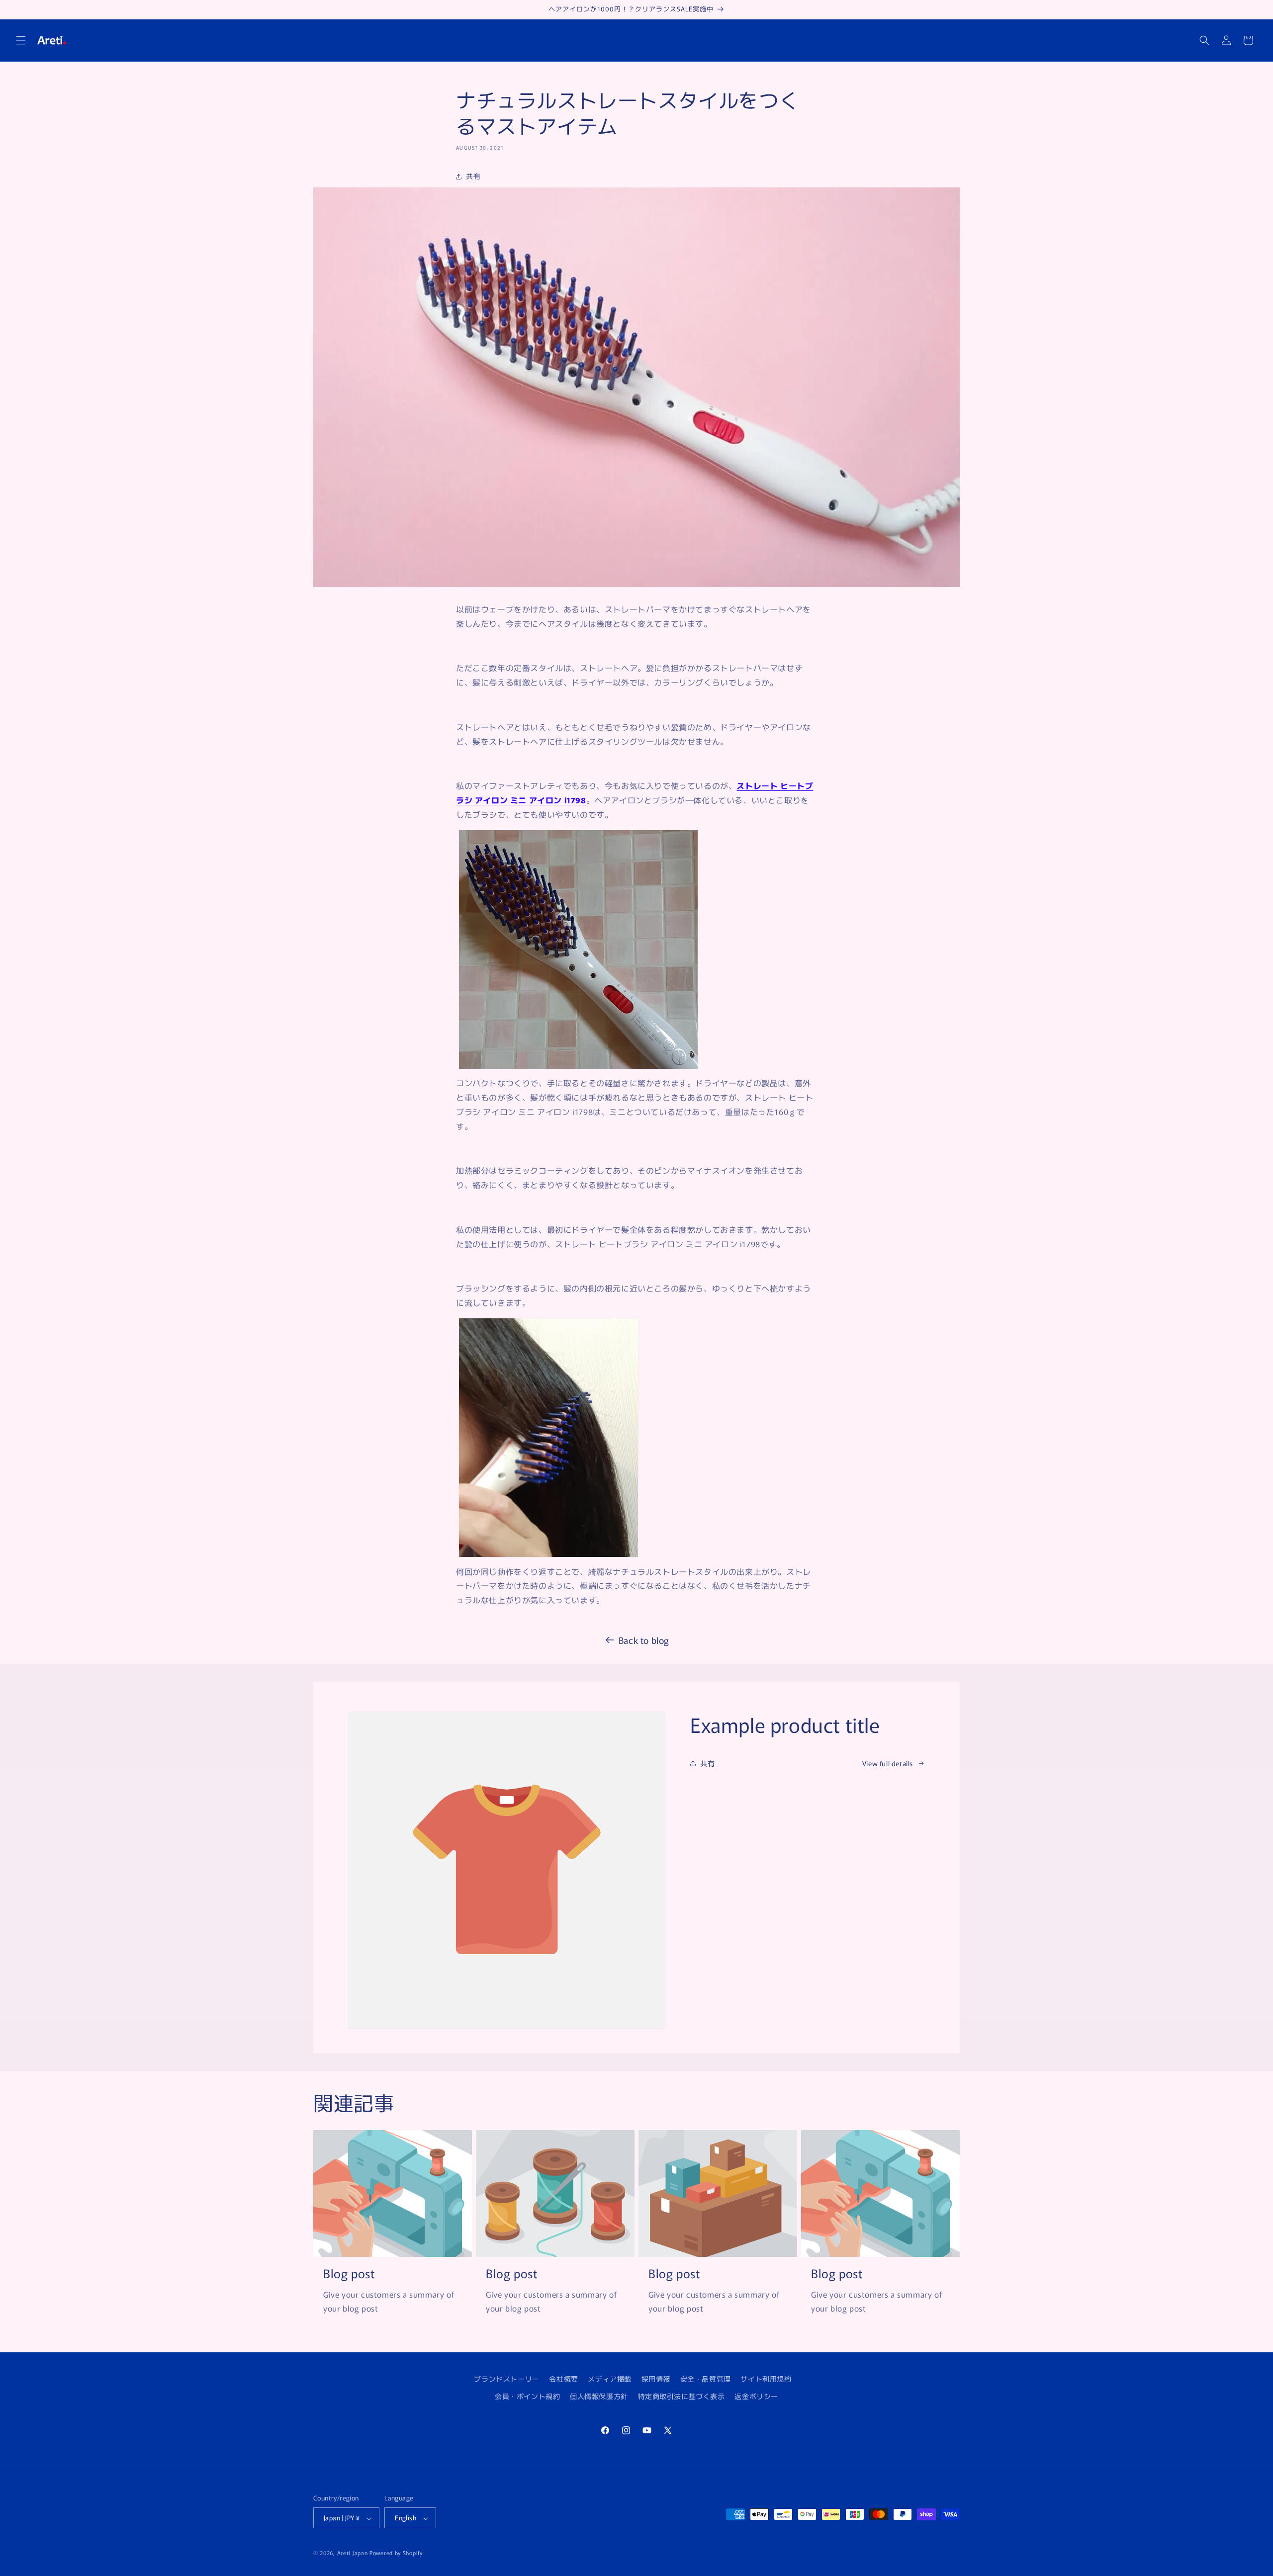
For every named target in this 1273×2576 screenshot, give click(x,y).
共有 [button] (473, 176)
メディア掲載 (610, 2379)
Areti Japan (353, 2553)
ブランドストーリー (506, 2379)
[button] (21, 40)
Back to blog (644, 1640)
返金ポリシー (756, 2396)
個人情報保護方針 (599, 2396)
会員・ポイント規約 (527, 2396)
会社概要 (563, 2379)
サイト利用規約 (766, 2379)
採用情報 (656, 2379)
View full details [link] (888, 1763)
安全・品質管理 (706, 2379)
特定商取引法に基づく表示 (682, 2396)
